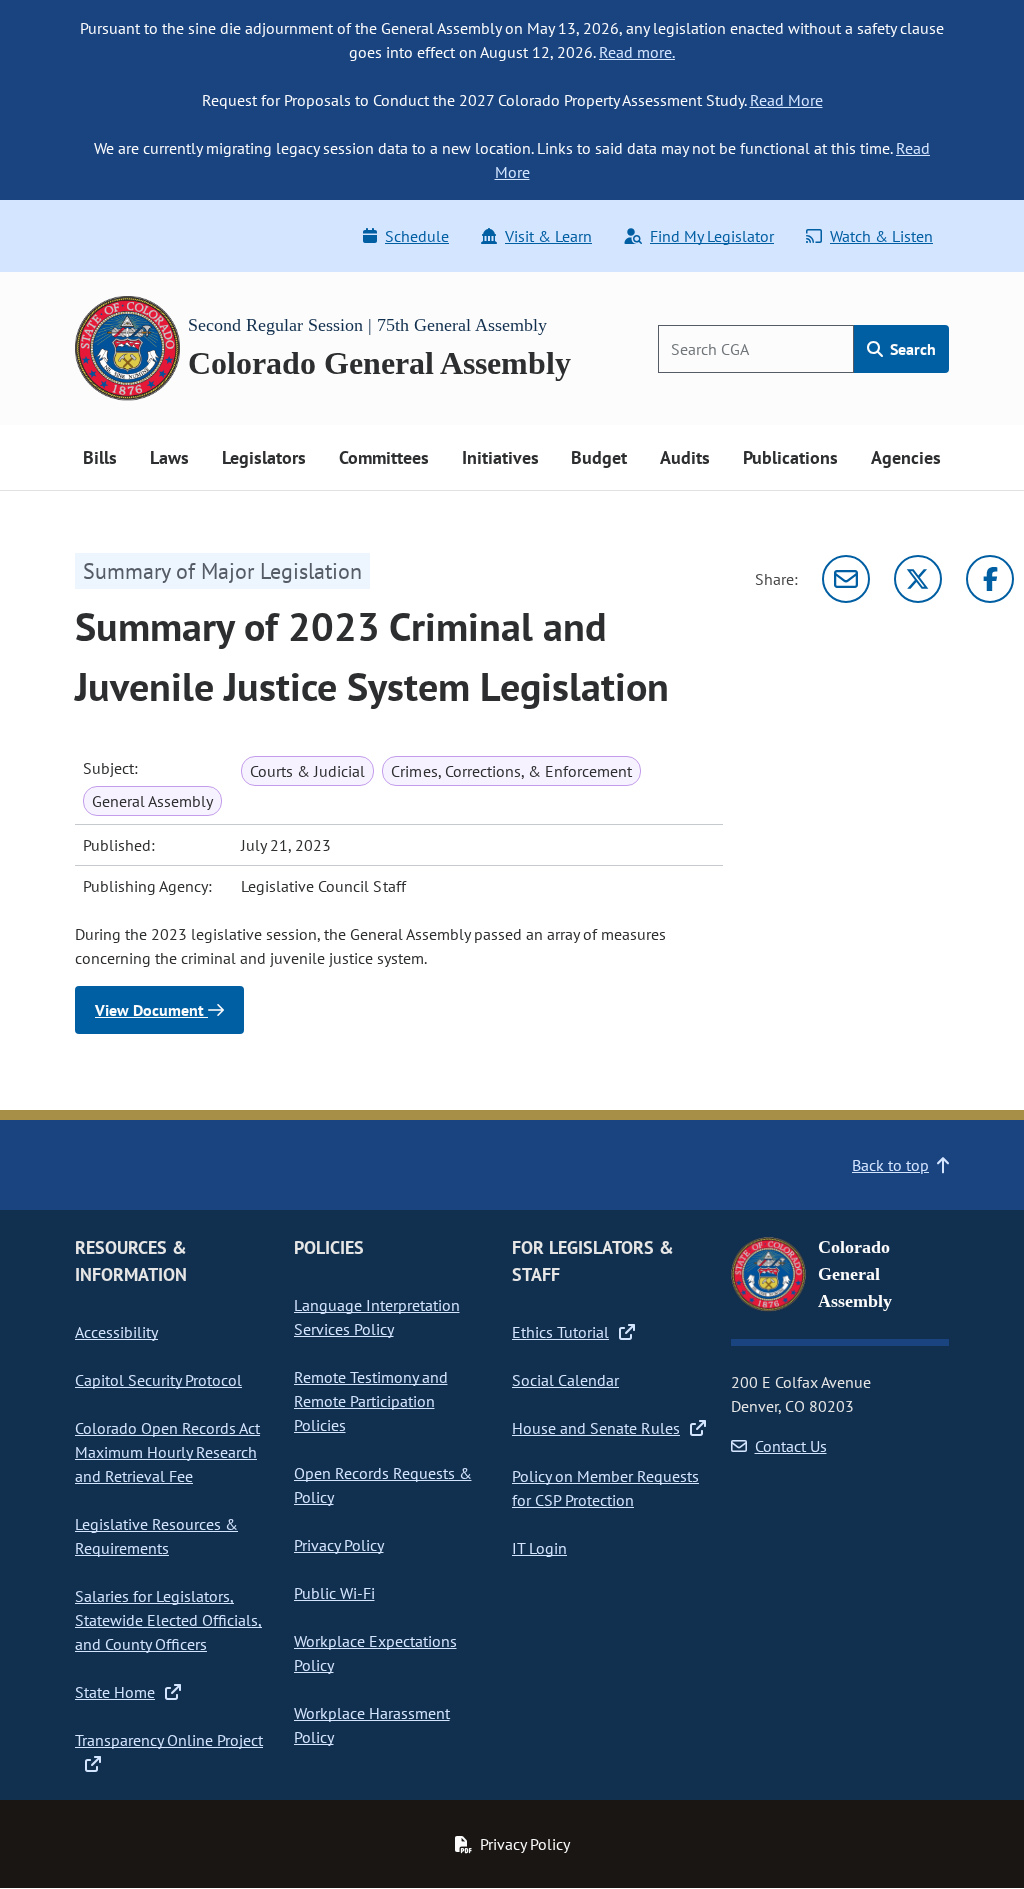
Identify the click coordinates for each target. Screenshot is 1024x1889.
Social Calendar (565, 1380)
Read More (786, 100)
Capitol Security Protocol (158, 1380)
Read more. (637, 52)
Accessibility (116, 1332)
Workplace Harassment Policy (372, 1725)
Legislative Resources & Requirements (156, 1536)
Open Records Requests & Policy (383, 1485)
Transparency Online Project (169, 1740)
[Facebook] (990, 579)
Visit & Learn (548, 236)
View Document (151, 1010)
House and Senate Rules (596, 1428)
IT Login (539, 1548)
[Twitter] (918, 579)
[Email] (846, 579)
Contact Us (791, 1446)
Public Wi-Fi (334, 1593)
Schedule (417, 236)
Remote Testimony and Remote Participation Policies (371, 1401)
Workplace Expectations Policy (375, 1653)
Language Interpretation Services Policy (377, 1317)
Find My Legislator (712, 236)
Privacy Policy (339, 1545)
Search (911, 349)
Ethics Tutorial (560, 1332)
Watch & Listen (881, 236)
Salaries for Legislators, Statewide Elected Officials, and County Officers (168, 1620)
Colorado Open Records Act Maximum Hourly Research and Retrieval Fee (167, 1452)
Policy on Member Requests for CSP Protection (605, 1488)
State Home (115, 1692)
